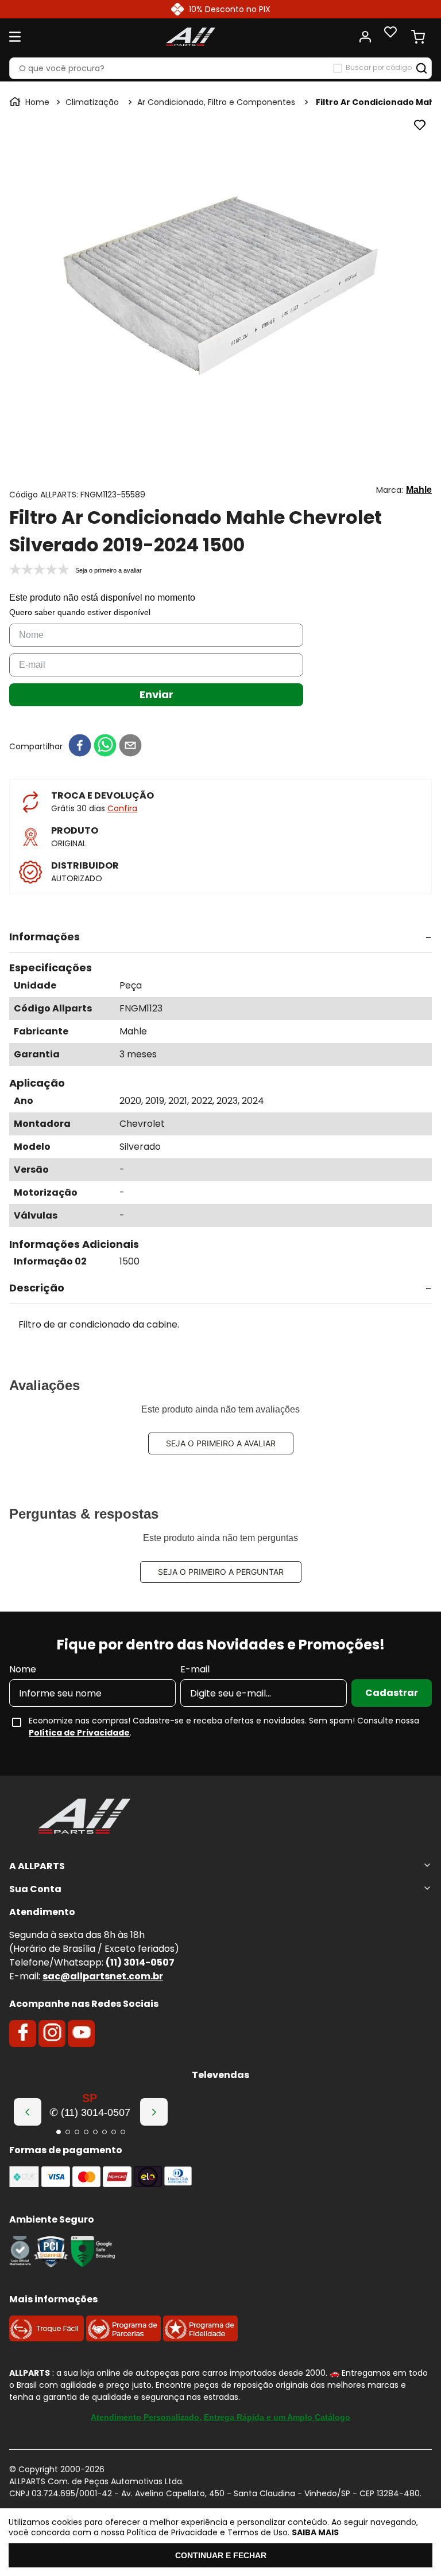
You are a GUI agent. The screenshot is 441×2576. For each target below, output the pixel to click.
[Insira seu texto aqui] (20, 2264)
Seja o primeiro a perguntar (221, 1572)
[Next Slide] (154, 2112)
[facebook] (80, 746)
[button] (220, 937)
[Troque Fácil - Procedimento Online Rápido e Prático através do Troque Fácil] (47, 2338)
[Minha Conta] (365, 37)
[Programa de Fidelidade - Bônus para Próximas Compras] (200, 2338)
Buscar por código (379, 68)
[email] (130, 746)
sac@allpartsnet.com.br (103, 1976)
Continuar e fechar (221, 2555)
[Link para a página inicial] (30, 102)
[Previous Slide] (28, 2112)
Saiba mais (315, 2532)
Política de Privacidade (79, 1733)
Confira (122, 808)
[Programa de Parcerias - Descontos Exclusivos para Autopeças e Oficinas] (123, 2338)
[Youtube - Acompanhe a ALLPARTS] (82, 2033)
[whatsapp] (105, 746)
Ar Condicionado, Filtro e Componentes (216, 102)
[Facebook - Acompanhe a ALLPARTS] (23, 2033)
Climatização (92, 102)
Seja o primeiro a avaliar (221, 1443)
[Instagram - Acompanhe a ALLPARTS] (52, 2033)
